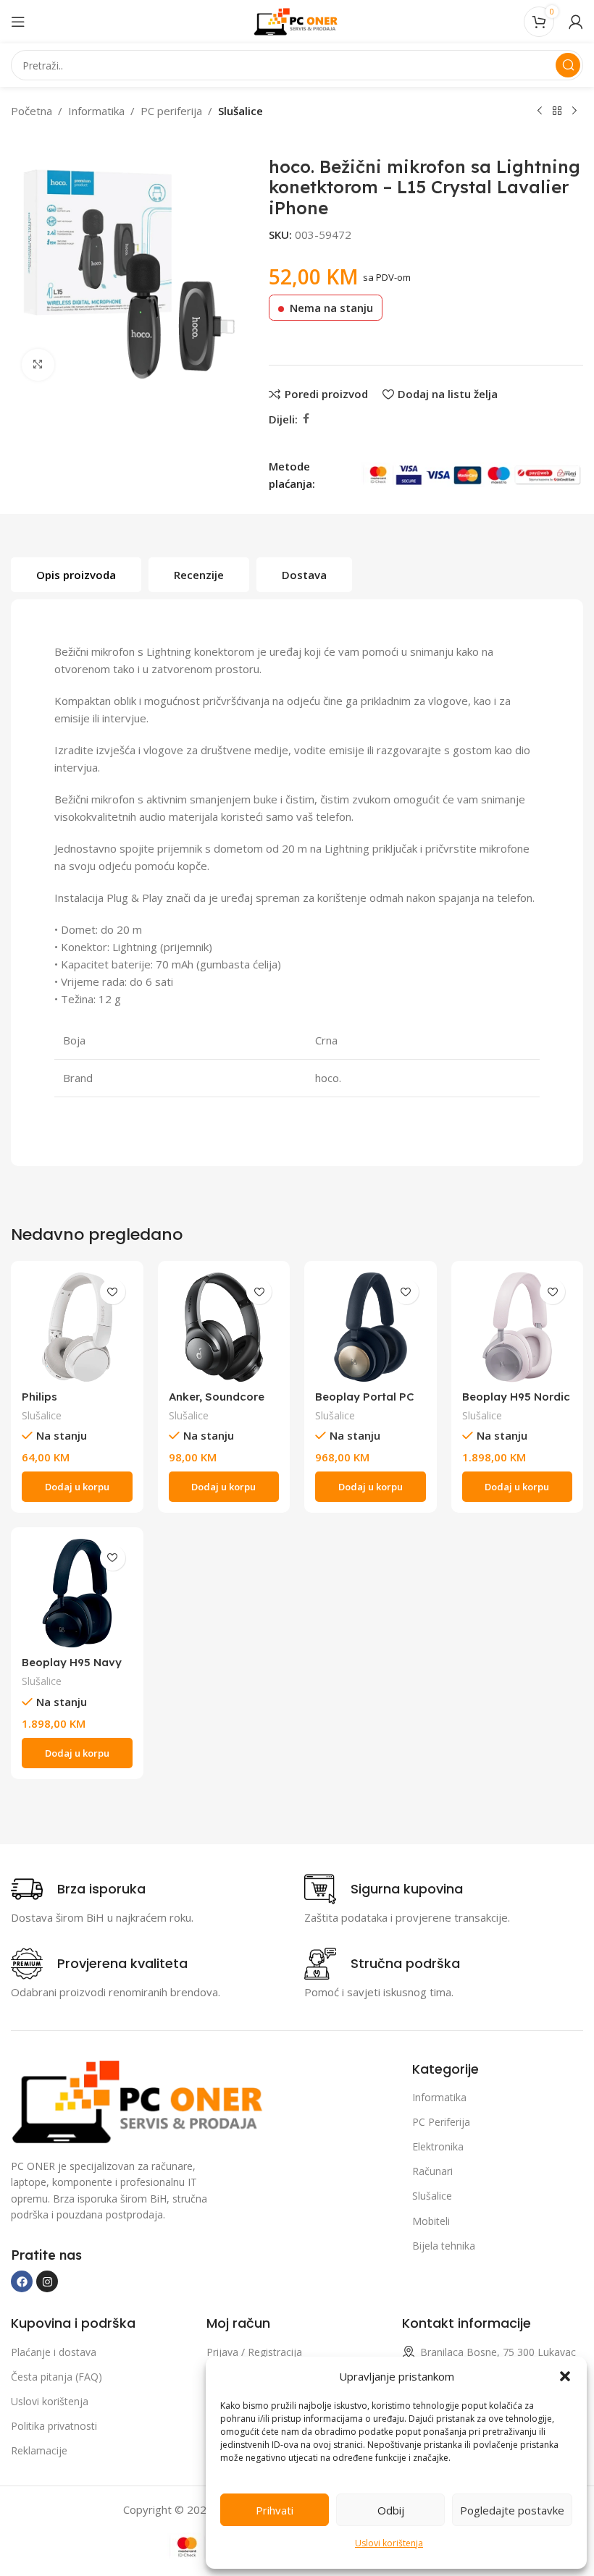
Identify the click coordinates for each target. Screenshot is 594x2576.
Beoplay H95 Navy (72, 1662)
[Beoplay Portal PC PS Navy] (371, 1327)
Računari (432, 2171)
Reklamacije (39, 2450)
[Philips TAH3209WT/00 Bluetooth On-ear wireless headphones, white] (77, 1327)
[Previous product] (540, 111)
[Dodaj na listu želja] (113, 1292)
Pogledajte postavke (512, 2510)
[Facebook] (22, 2281)
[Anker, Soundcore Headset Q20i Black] (224, 1327)
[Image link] (141, 2100)
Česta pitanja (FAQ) (57, 2377)
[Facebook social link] (306, 419)
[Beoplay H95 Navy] (77, 1593)
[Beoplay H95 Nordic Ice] (518, 1327)
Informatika (96, 111)
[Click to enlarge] (38, 365)
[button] (565, 2376)
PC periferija (171, 111)
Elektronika (438, 2146)
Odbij (391, 2510)
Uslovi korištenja (389, 2543)
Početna (32, 111)
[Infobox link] (78, 1889)
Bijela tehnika (444, 2246)
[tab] (76, 575)
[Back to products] (557, 111)
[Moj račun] (576, 22)
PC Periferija (441, 2122)
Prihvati (275, 2510)
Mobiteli (431, 2221)
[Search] (568, 65)
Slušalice (240, 111)
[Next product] (574, 111)
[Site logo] (297, 20)
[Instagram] (47, 2281)
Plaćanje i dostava (54, 2352)
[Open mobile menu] (18, 22)
